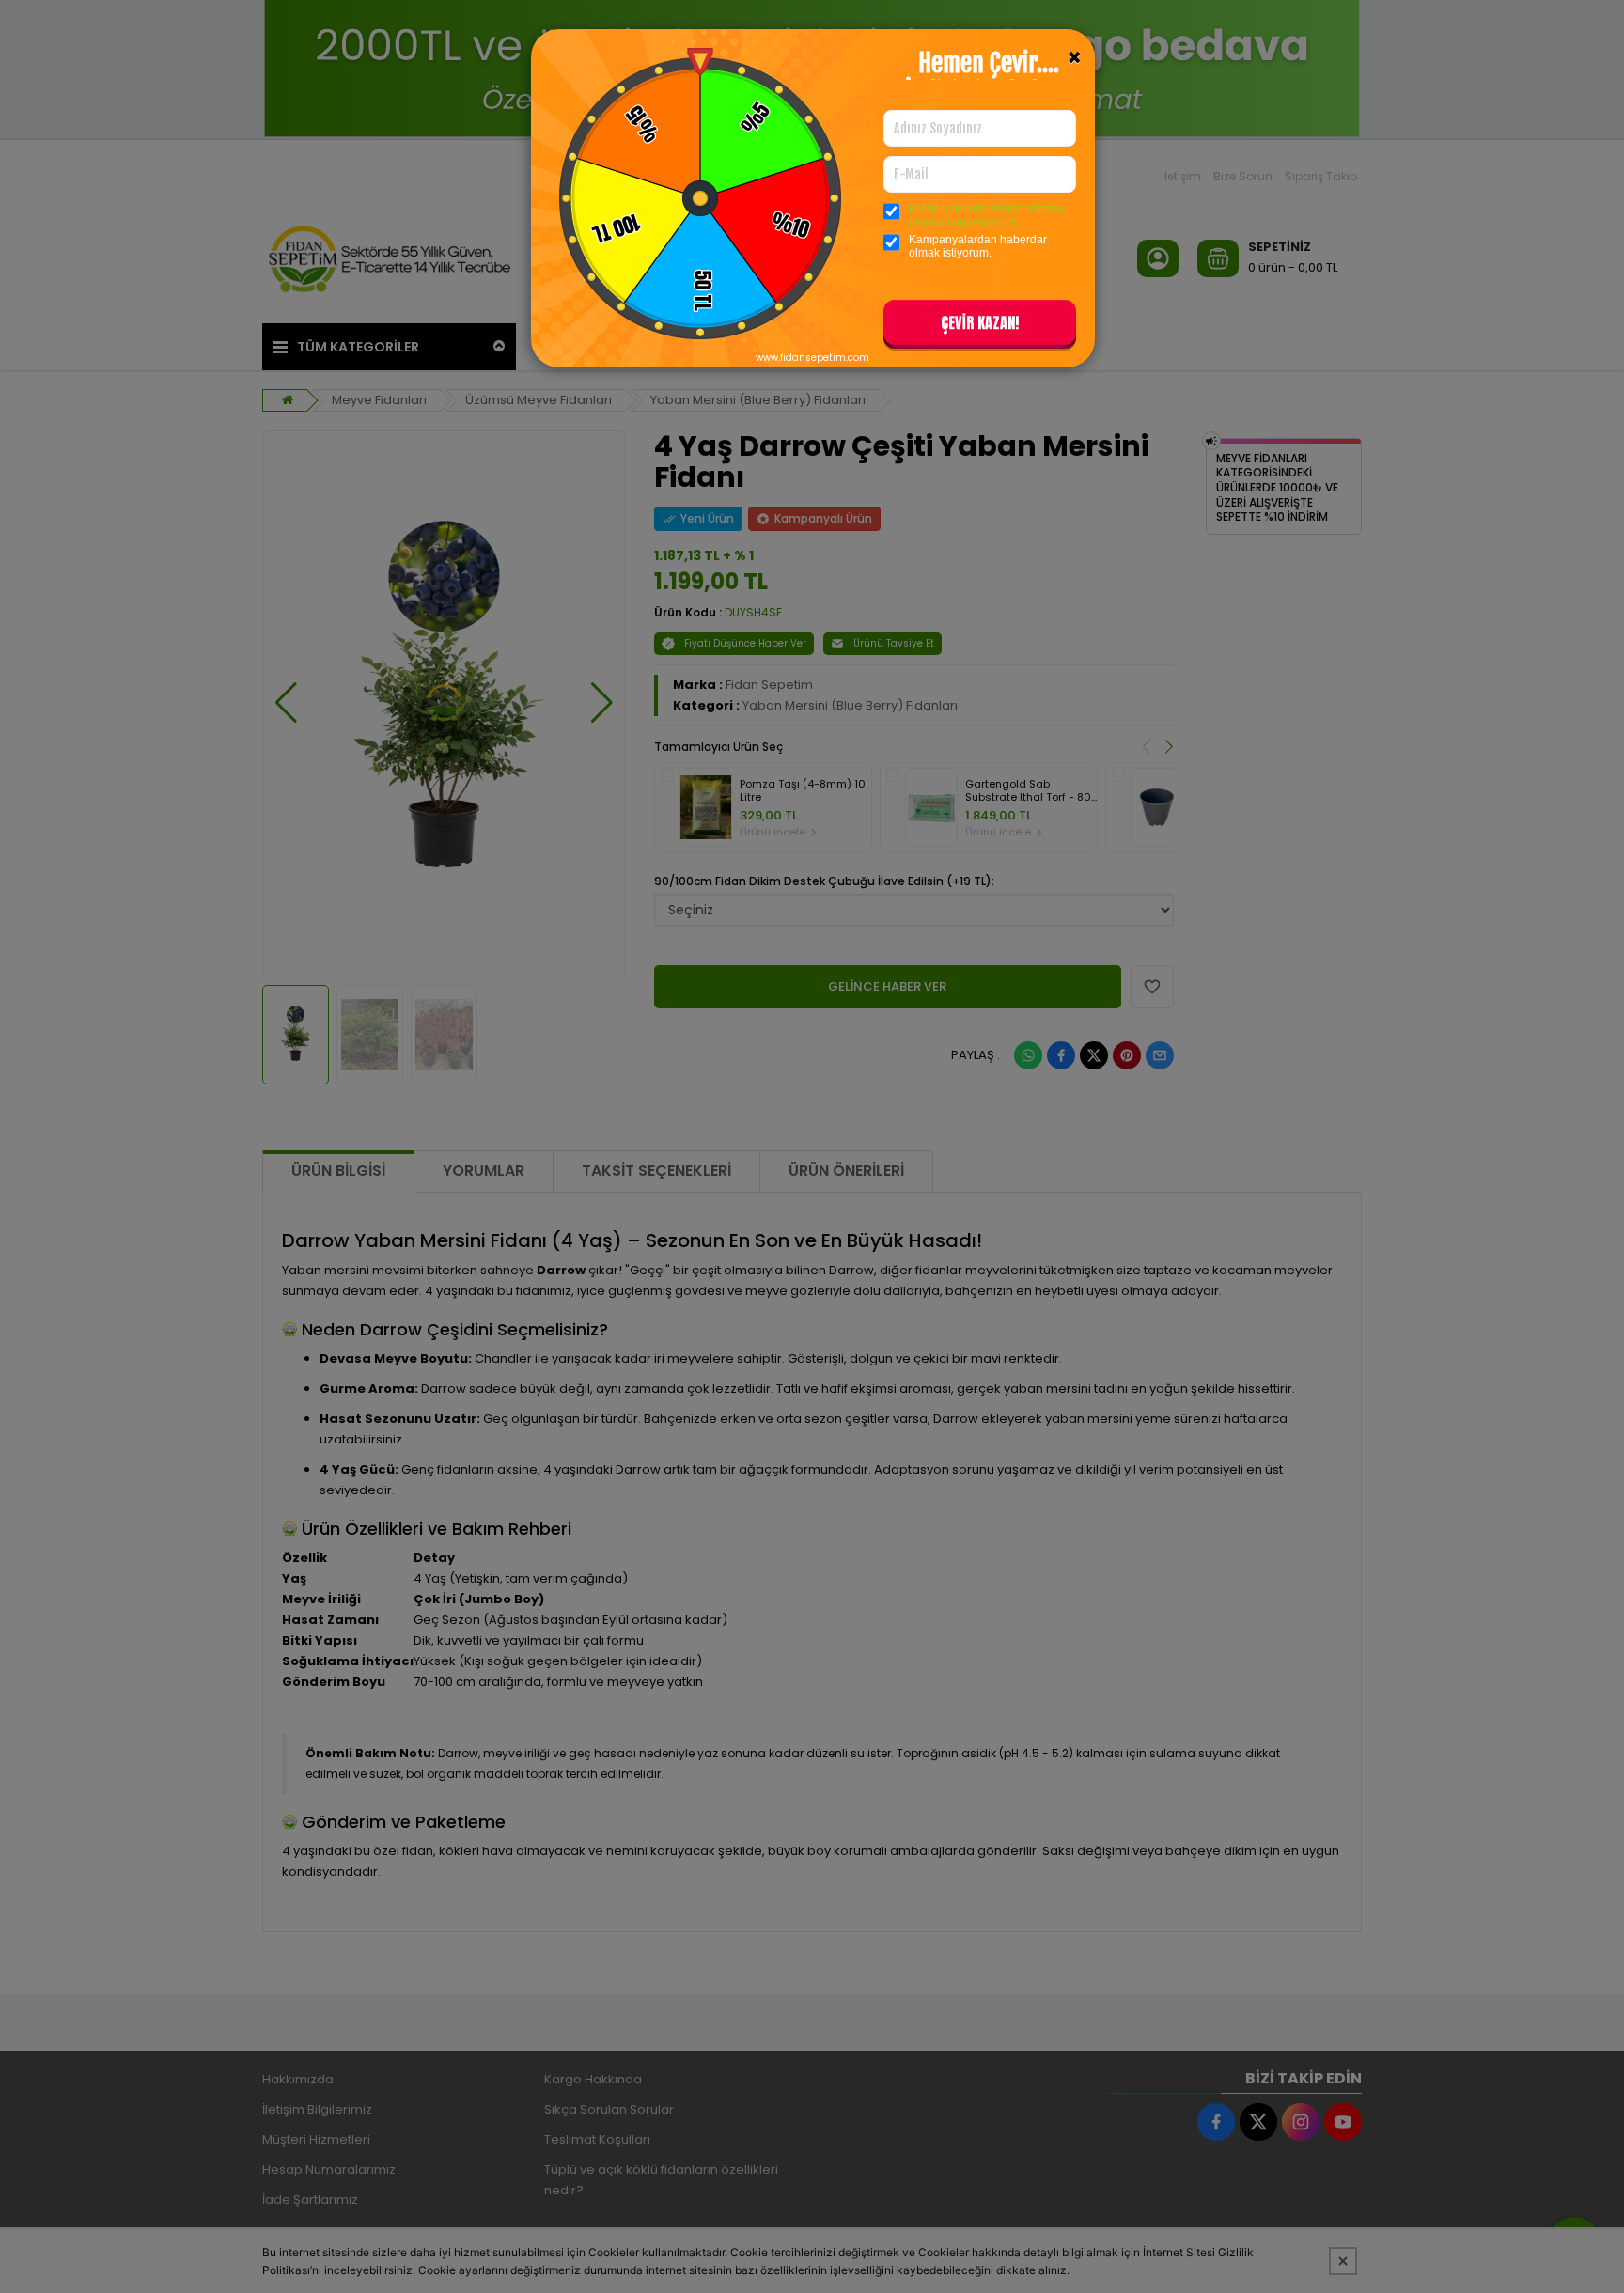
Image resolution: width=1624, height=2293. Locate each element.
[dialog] (812, 1146)
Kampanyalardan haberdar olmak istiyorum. (978, 246)
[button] (980, 326)
